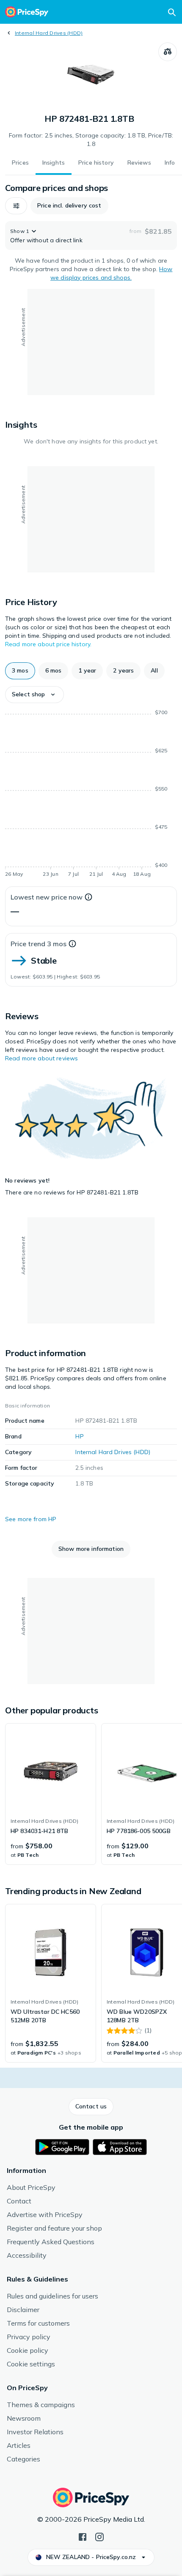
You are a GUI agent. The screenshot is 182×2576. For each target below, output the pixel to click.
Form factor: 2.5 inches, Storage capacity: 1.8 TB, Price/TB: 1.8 (91, 140)
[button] (16, 206)
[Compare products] (168, 52)
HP (79, 1436)
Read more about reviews (41, 1058)
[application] (91, 795)
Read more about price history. (48, 644)
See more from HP (31, 1519)
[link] (51, 1794)
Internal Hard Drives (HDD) (49, 33)
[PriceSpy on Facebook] (83, 2536)
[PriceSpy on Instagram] (99, 2536)
